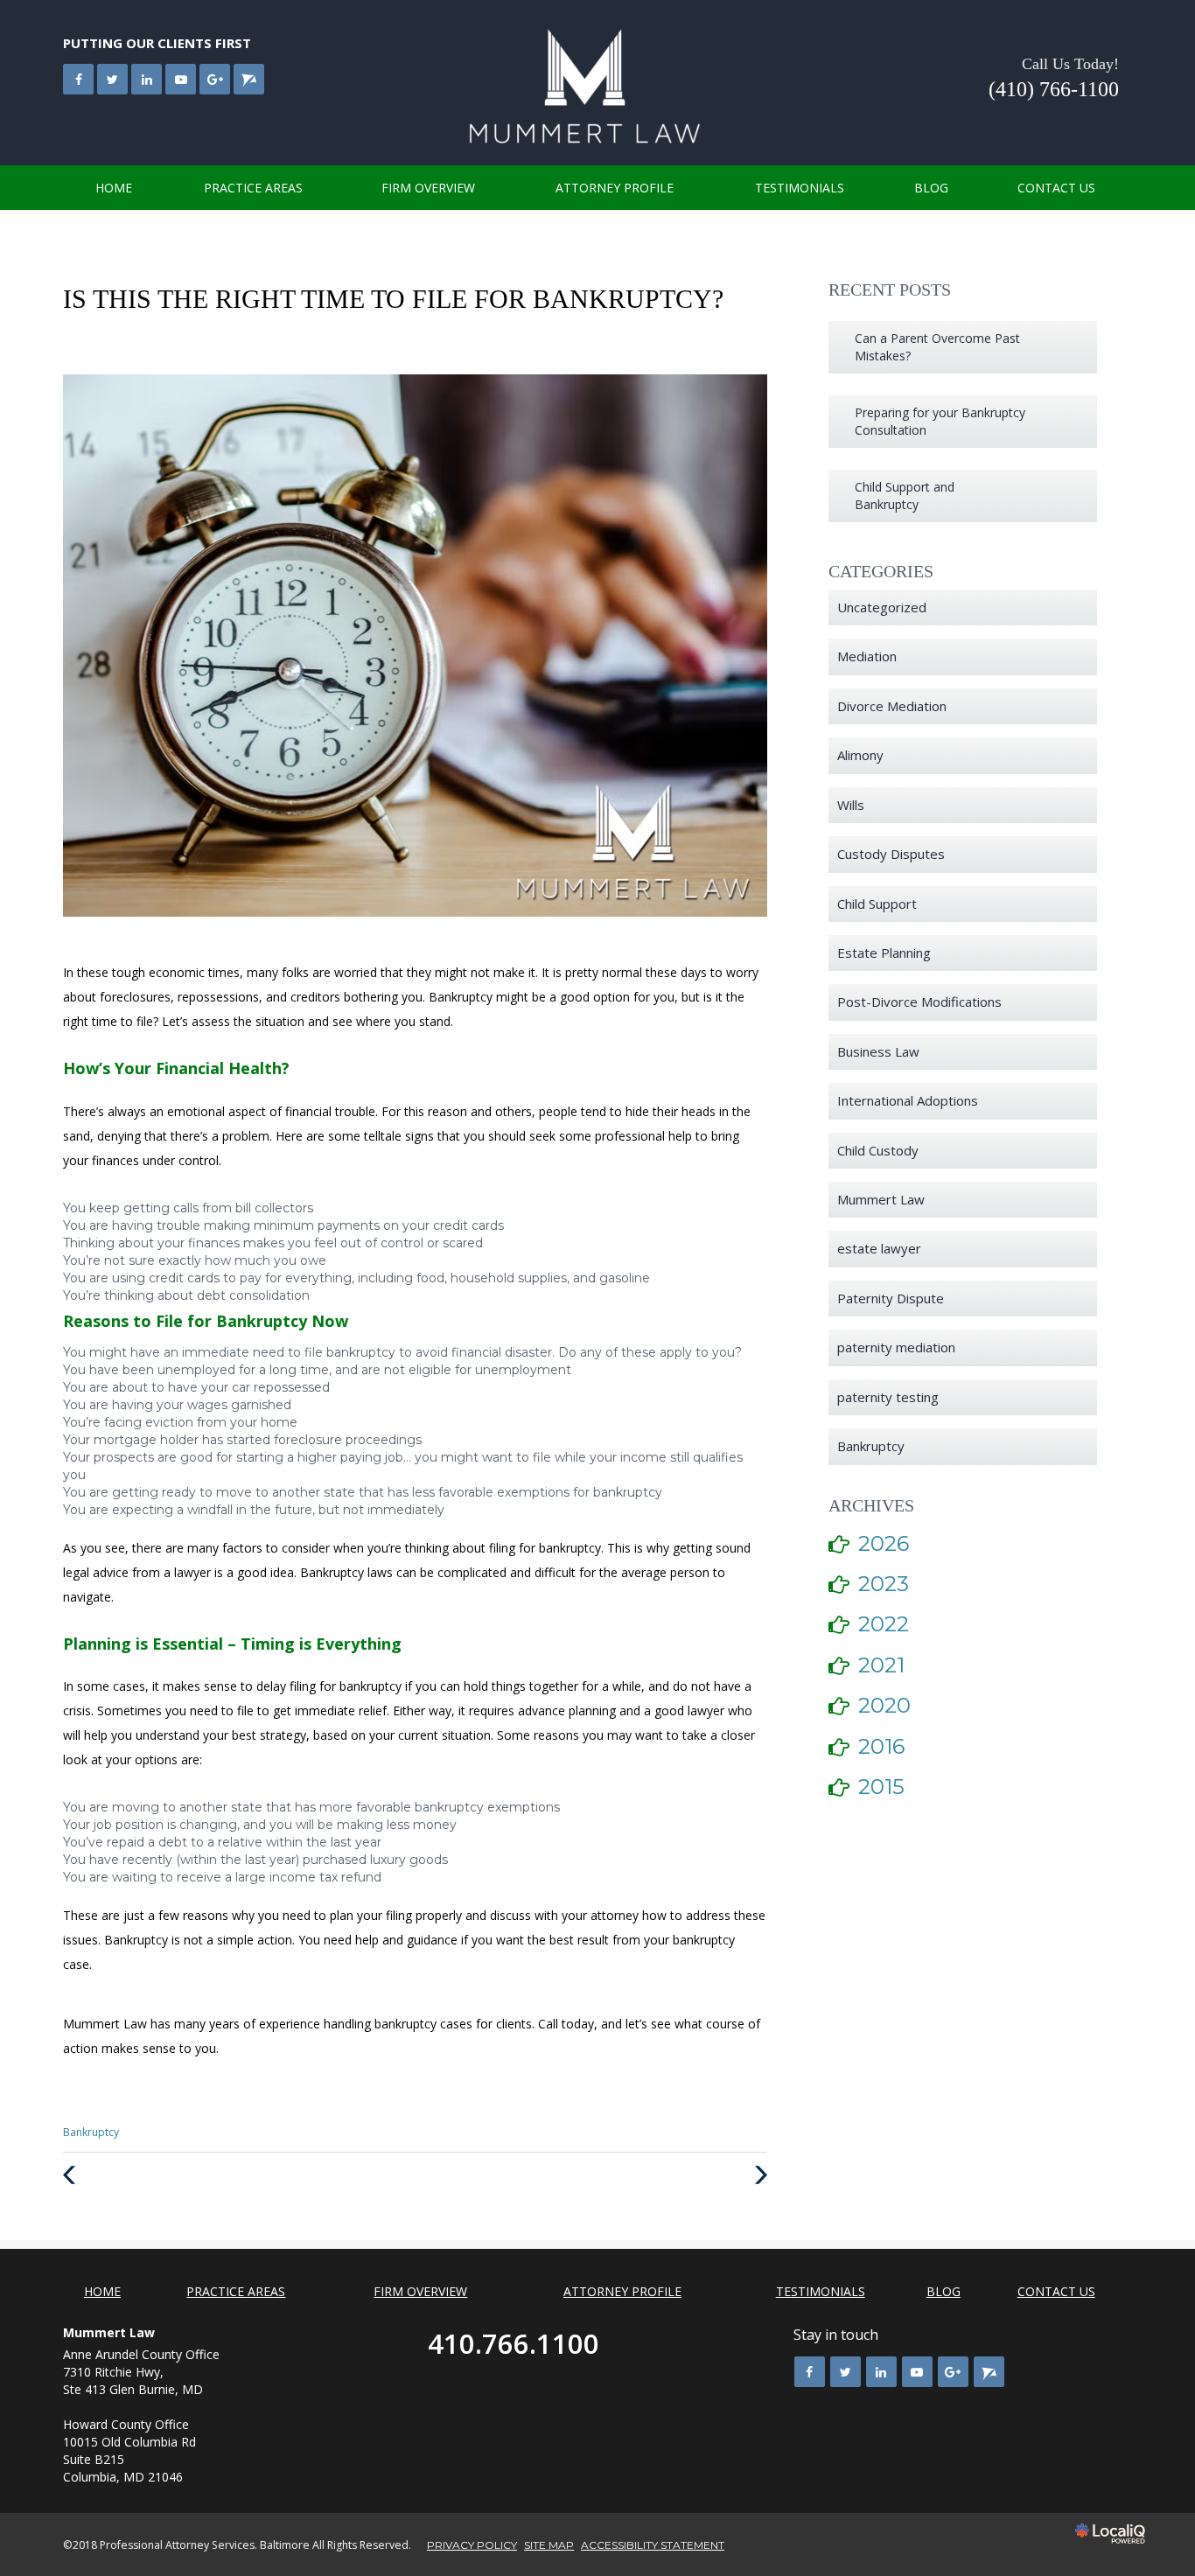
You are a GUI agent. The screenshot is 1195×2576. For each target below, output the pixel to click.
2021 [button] (881, 1665)
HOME (114, 188)
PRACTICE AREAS (253, 188)
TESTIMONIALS (800, 188)
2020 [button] (884, 1705)
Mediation (867, 656)
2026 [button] (884, 1543)
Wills (851, 805)
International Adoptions (908, 1100)
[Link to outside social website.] (249, 79)
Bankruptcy (91, 2132)
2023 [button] (884, 1584)
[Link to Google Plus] (215, 79)
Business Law (878, 1051)
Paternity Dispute (891, 1298)
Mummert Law (881, 1199)
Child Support (877, 904)
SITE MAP (549, 2545)
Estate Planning (884, 953)
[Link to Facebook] (78, 79)
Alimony (860, 755)
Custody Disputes (891, 854)
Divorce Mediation (892, 706)
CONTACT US (1056, 188)
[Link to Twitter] (112, 79)
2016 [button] (881, 1746)
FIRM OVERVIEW (428, 188)
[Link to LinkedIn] (147, 79)
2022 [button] (884, 1624)
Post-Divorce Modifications (919, 1002)
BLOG (931, 188)
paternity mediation (896, 1347)
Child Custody (878, 1150)
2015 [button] (881, 1787)
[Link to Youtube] (181, 79)
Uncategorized (882, 607)
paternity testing (888, 1397)
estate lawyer (879, 1248)
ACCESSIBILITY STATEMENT (653, 2545)
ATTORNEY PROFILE (615, 188)
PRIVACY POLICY (472, 2545)
